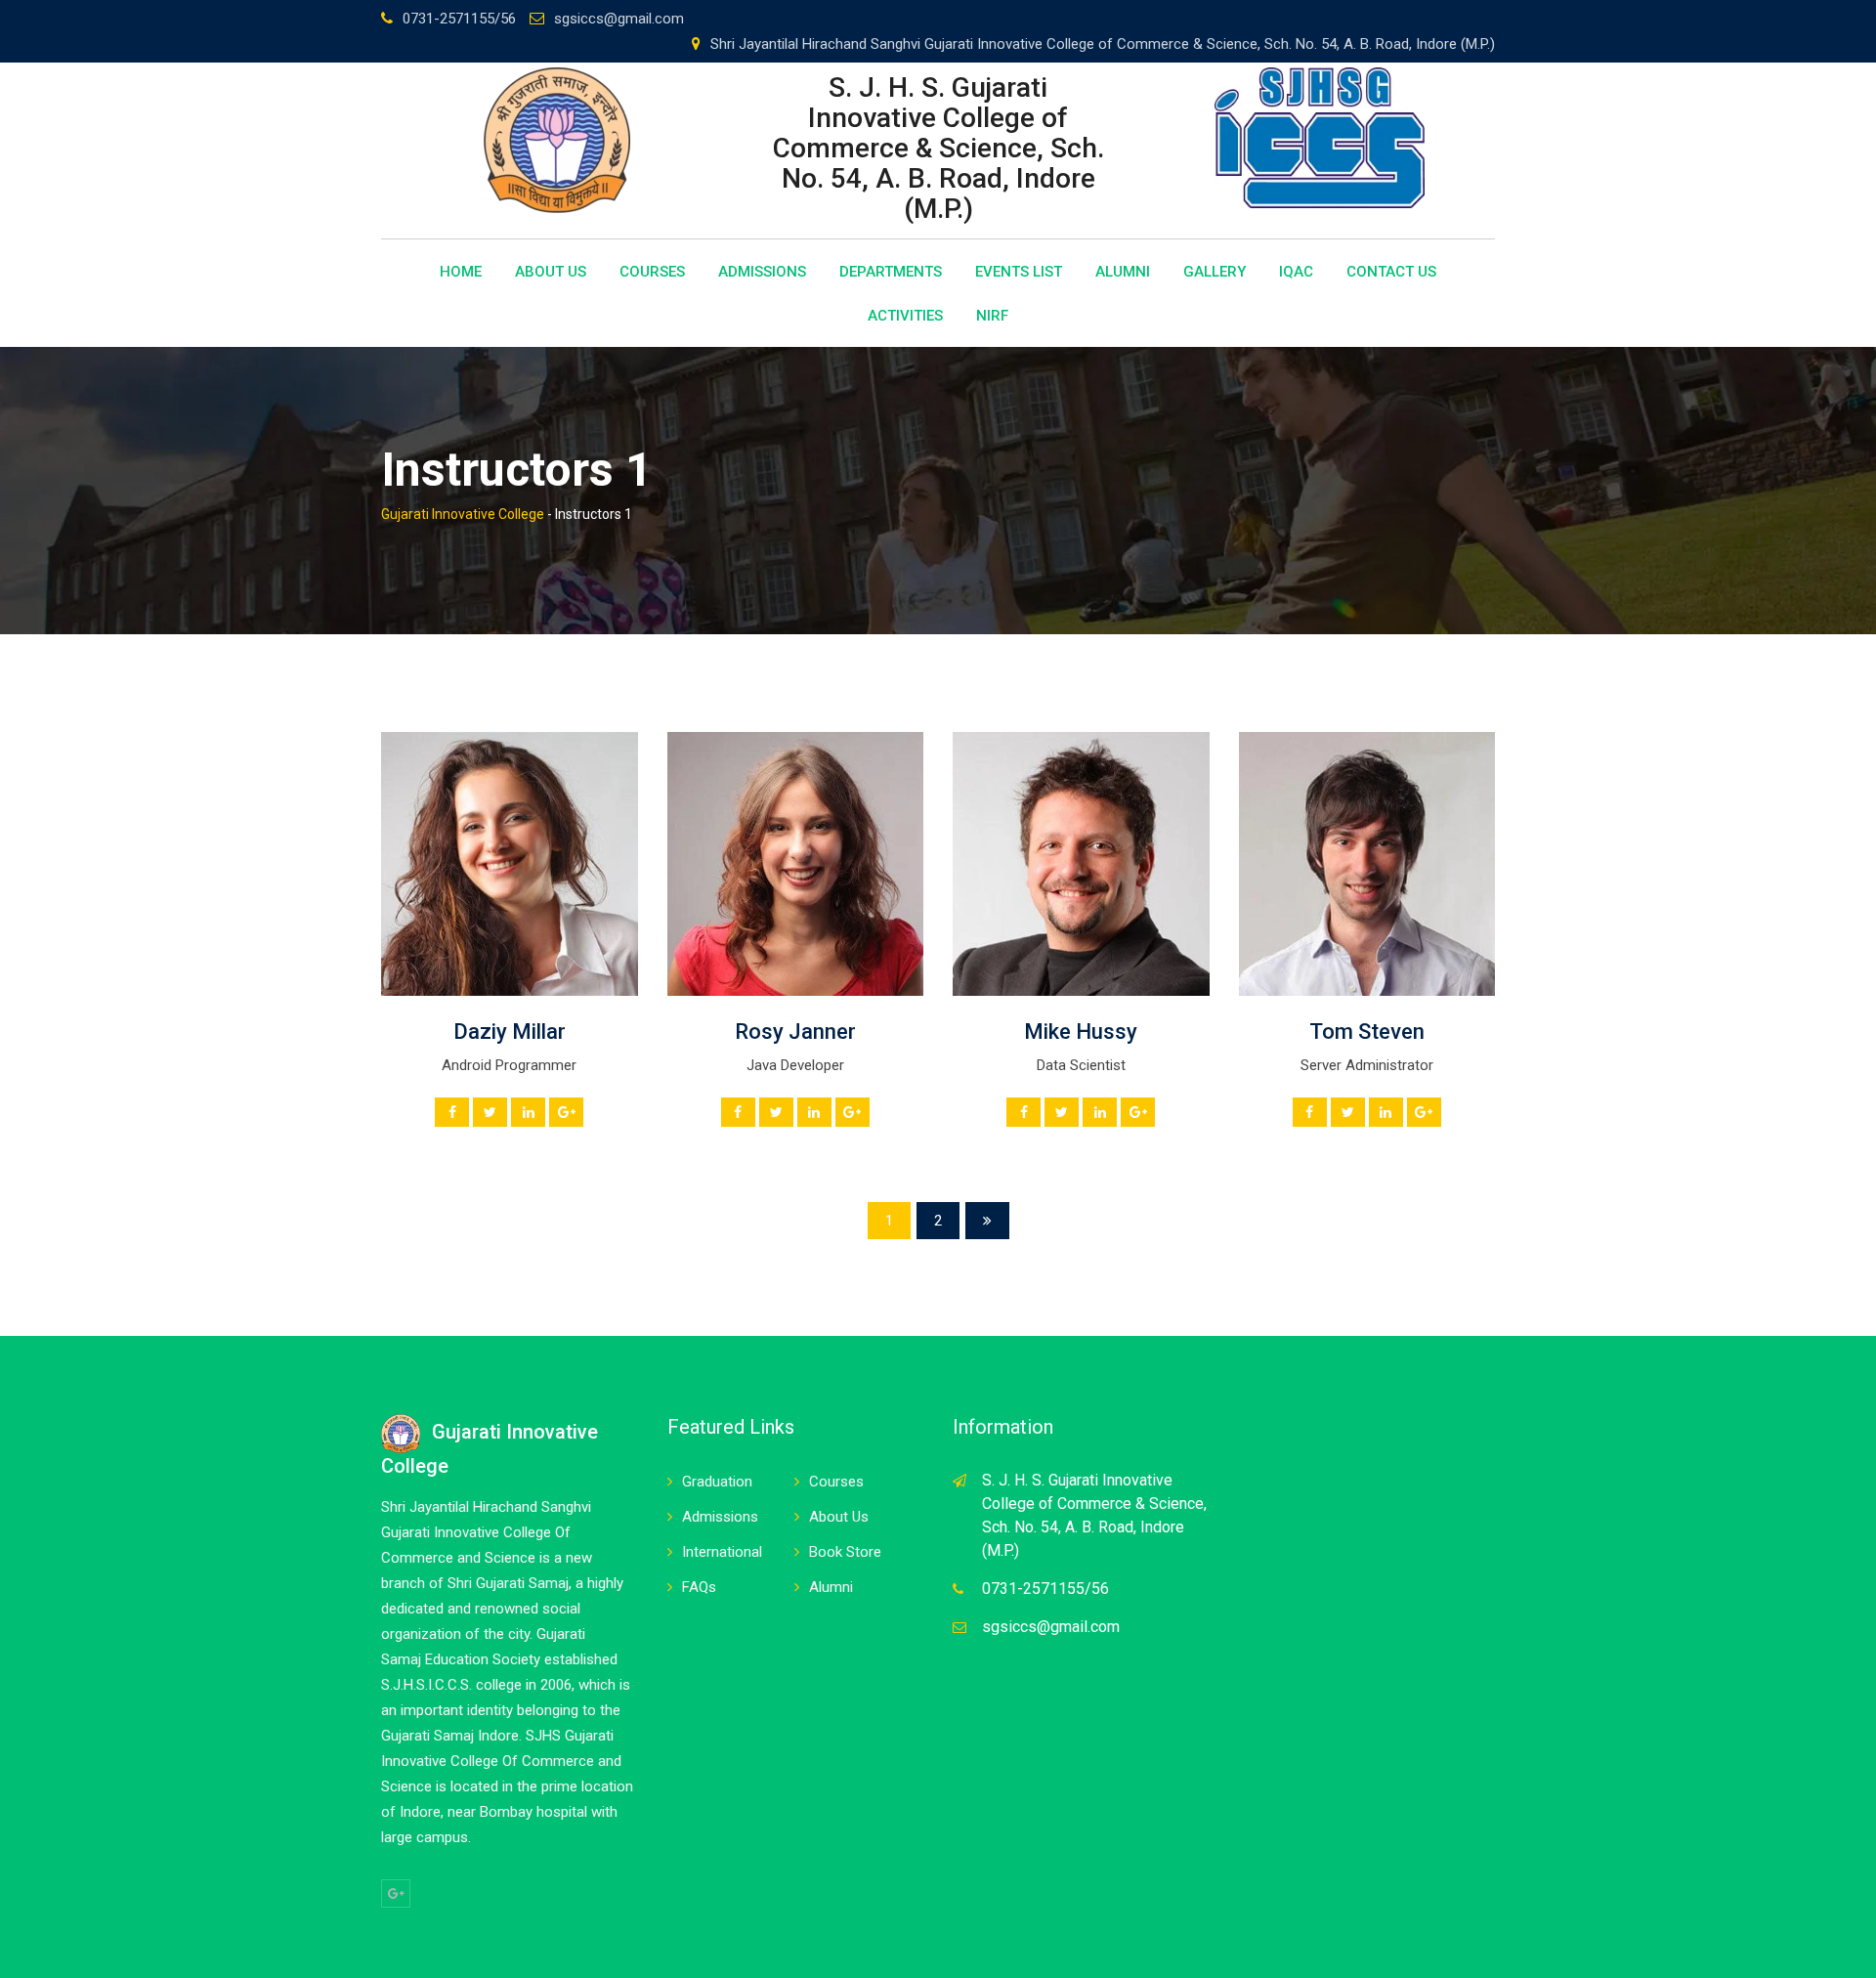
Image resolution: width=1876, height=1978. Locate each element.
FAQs (699, 1587)
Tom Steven (1367, 1032)
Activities (905, 316)
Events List (1019, 272)
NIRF (992, 316)
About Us (551, 272)
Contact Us (1391, 272)
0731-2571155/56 (459, 19)
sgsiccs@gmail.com (619, 19)
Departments (891, 272)
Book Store (845, 1552)
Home (461, 272)
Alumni (1123, 272)
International (722, 1552)
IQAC (1296, 272)
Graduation (717, 1482)
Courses (652, 272)
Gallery (1215, 272)
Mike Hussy (1081, 1032)
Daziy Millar (510, 1032)
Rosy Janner (795, 1032)
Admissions (762, 272)
